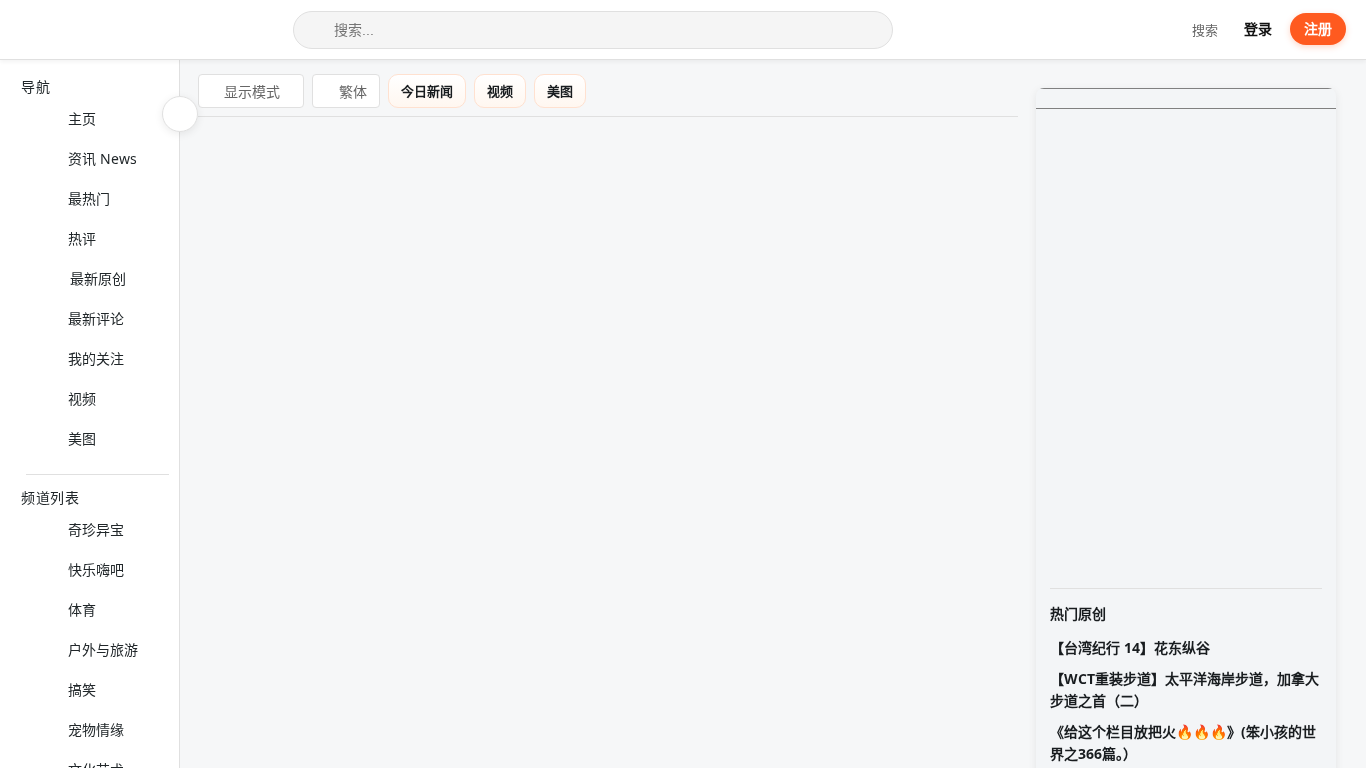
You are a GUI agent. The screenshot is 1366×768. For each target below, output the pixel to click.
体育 (82, 609)
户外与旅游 (103, 649)
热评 (82, 238)
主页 (82, 118)
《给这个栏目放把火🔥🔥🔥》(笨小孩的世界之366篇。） (1183, 742)
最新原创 (98, 278)
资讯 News (102, 158)
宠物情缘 (96, 729)
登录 (1258, 28)
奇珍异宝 (96, 529)
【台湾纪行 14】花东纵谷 (1130, 647)
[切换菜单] (180, 114)
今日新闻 (441, 91)
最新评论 (96, 318)
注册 (1318, 28)
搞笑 (82, 689)
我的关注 (96, 358)
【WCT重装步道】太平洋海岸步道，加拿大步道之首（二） (1184, 689)
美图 (82, 438)
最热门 (89, 198)
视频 (82, 398)
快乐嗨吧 (96, 569)
